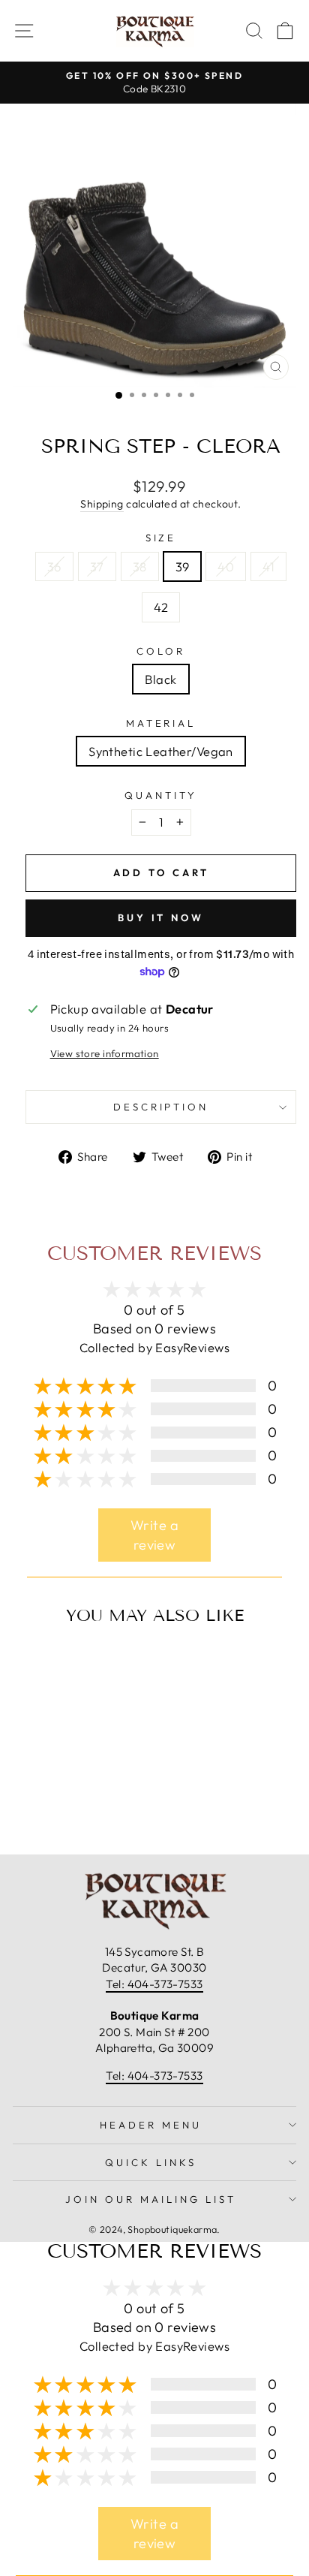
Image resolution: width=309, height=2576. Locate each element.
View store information (105, 1053)
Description (161, 1107)
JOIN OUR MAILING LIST (150, 2199)
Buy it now (161, 917)
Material (161, 723)
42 (161, 607)
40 (226, 566)
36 (54, 566)
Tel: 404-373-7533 (154, 1984)
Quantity (161, 795)
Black (160, 679)
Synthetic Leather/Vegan (161, 751)
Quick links (151, 2162)
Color (161, 651)
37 (97, 566)
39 (183, 566)
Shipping (102, 504)
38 (140, 566)
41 (268, 566)
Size (161, 538)
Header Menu (151, 2125)
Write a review (154, 1535)
